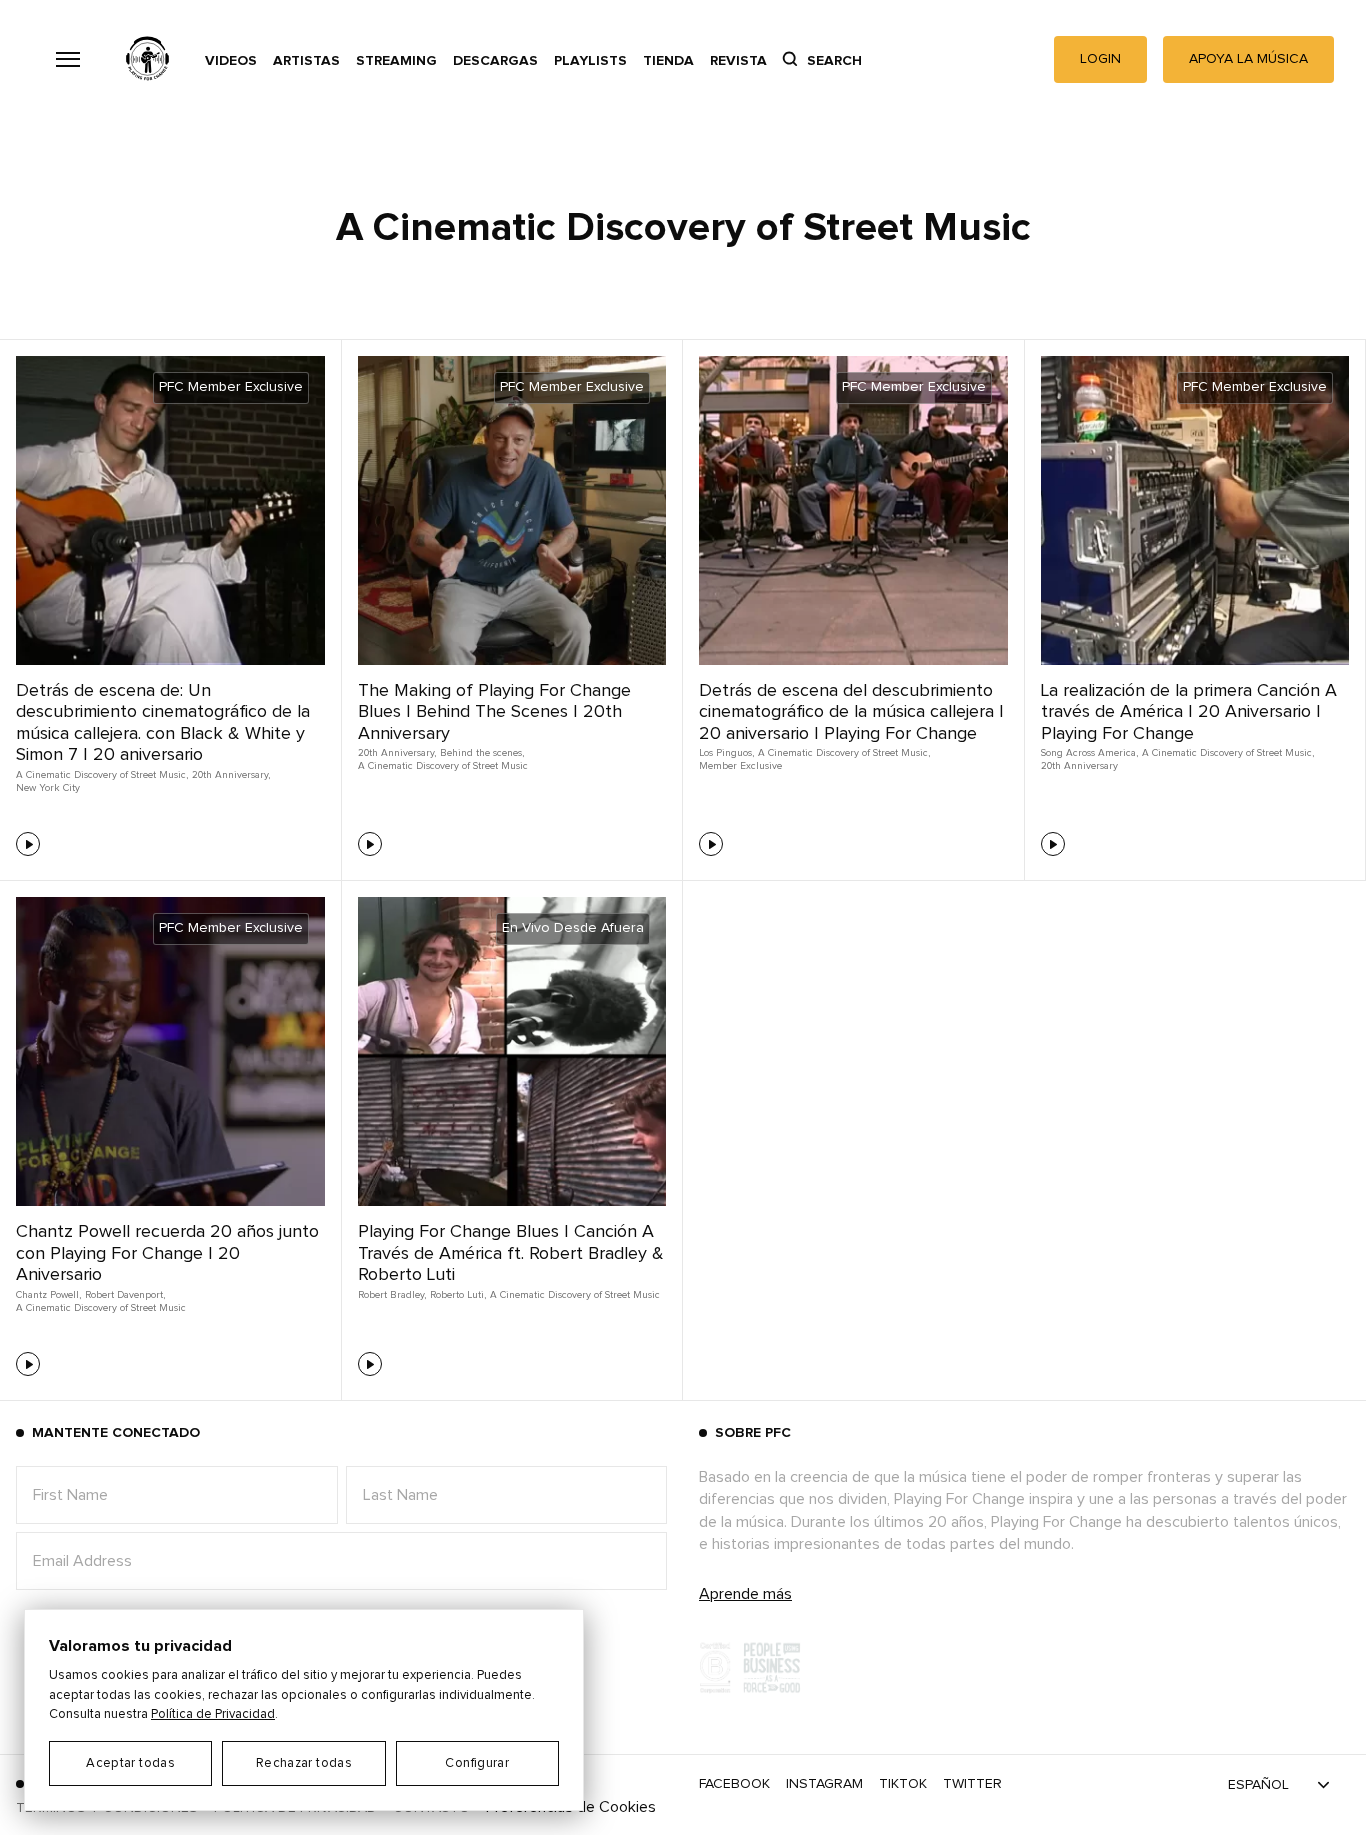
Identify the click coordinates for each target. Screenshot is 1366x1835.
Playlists (590, 61)
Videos (231, 61)
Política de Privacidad (213, 1714)
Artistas (306, 61)
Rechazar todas (304, 1763)
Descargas (495, 61)
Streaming (396, 61)
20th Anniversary (1079, 766)
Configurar (477, 1763)
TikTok (903, 1784)
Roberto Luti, (458, 1295)
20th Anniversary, (231, 775)
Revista (738, 61)
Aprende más (745, 1594)
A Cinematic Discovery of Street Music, (102, 775)
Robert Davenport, (125, 1295)
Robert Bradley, (392, 1295)
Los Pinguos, (726, 753)
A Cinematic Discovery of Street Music (443, 766)
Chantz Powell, (48, 1295)
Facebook (734, 1784)
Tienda (668, 61)
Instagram (824, 1784)
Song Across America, (1089, 753)
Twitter (972, 1784)
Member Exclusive (740, 766)
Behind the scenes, (482, 753)
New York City (48, 788)
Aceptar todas (130, 1763)
